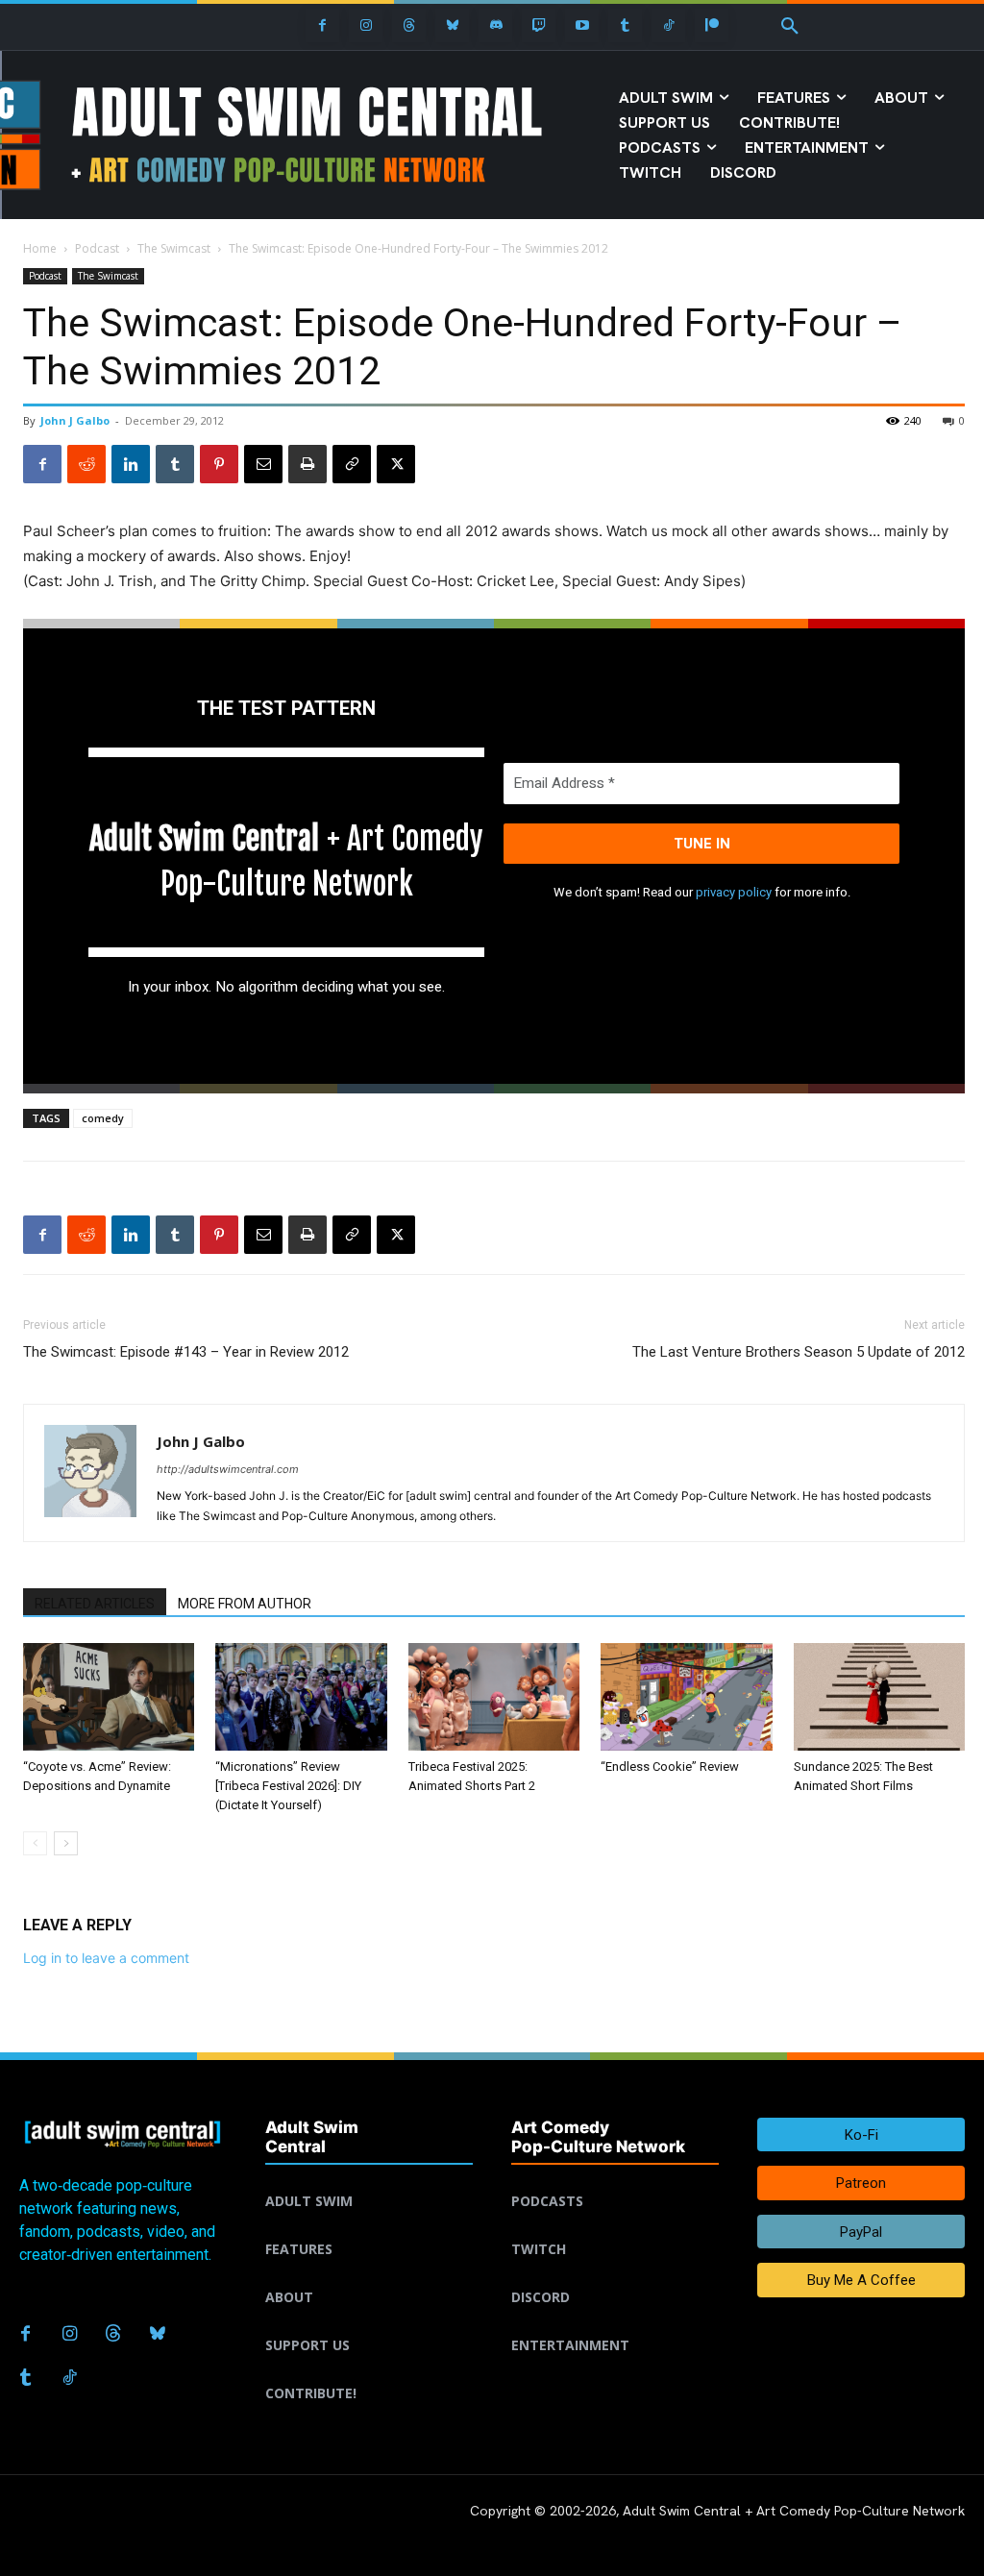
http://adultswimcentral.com (228, 1469)
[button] (790, 27)
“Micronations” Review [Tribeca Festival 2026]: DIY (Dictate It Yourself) (288, 1786)
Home (40, 248)
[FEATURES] (369, 2226)
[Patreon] (712, 25)
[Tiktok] (668, 25)
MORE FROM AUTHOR (245, 1604)
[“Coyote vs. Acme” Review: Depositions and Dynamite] (109, 1696)
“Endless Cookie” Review (670, 1766)
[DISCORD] (615, 2274)
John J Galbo (75, 420)
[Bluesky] (452, 25)
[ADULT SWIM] (369, 2178)
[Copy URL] (352, 464)
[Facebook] (322, 25)
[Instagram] (366, 25)
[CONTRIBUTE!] (369, 2370)
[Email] (263, 464)
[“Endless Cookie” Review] (686, 1696)
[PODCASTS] (615, 2178)
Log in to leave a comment (106, 1958)
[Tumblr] (625, 25)
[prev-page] (35, 1843)
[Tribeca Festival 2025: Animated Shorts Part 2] (494, 1696)
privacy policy (734, 892)
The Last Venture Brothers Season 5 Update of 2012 (799, 1352)
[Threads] (409, 25)
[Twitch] (539, 25)
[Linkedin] (131, 464)
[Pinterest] (219, 464)
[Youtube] (582, 25)
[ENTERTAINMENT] (615, 2322)
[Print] (307, 464)
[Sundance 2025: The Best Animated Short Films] (879, 1696)
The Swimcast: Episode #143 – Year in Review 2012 (186, 1352)
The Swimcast (174, 248)
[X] (396, 464)
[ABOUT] (369, 2274)
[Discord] (495, 25)
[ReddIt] (86, 464)
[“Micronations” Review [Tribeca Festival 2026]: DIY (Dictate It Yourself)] (301, 1696)
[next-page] (66, 1843)
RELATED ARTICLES (95, 1604)
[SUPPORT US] (369, 2322)
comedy (103, 1118)
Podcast (97, 248)
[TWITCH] (615, 2226)
